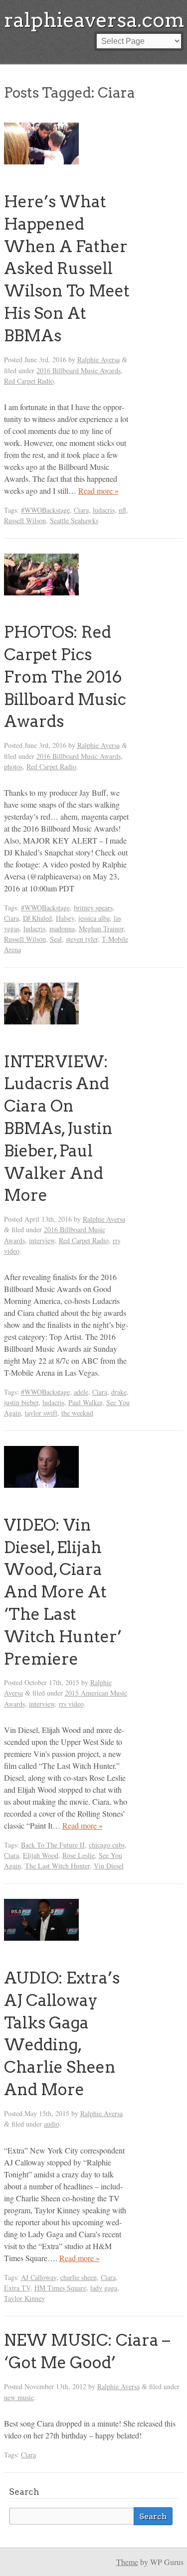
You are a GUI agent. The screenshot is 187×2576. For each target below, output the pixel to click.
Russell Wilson (25, 520)
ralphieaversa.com (94, 20)
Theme (127, 2562)
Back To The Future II (53, 1845)
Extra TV (17, 2288)
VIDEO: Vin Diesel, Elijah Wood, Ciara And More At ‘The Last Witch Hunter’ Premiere (63, 1592)
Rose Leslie (79, 1855)
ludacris (104, 510)
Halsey (65, 918)
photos (13, 767)
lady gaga (104, 2288)
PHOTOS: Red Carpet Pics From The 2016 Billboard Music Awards (65, 677)
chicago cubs (107, 1845)
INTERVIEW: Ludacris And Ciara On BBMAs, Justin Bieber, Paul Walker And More (58, 1129)
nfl (122, 510)
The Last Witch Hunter (57, 1866)
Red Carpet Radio (29, 381)
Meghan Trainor (101, 929)
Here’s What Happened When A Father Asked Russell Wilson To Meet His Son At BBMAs (67, 269)
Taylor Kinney (24, 2298)
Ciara (81, 510)
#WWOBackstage (45, 510)
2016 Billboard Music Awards (79, 370)
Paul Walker (85, 1402)
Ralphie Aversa (98, 359)
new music (19, 2397)
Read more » (98, 491)
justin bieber (21, 1402)
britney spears (93, 908)
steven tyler (82, 939)
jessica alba (94, 918)
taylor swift (41, 1413)
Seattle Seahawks (74, 520)
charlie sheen (79, 2277)
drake (119, 1392)
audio (52, 2124)
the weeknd (77, 1413)
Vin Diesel (109, 1866)
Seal (56, 939)
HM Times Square (60, 2288)
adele (81, 1392)
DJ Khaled (37, 918)
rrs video (71, 1704)
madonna (62, 929)
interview (42, 1240)
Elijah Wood (41, 1855)
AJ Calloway (39, 2277)
